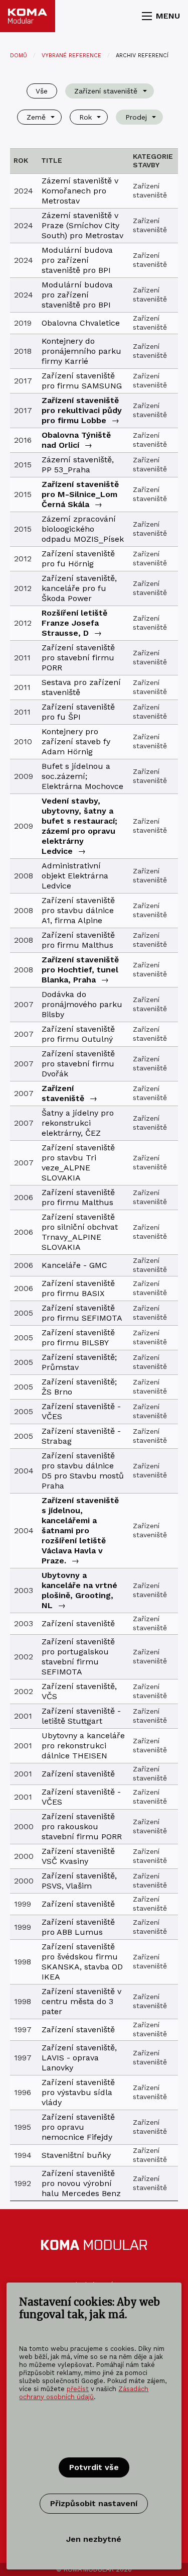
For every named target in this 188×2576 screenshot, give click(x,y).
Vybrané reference (71, 56)
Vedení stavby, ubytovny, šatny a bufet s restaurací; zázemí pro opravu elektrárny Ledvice (79, 826)
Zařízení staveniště (63, 1093)
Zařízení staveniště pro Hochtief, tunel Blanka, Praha (80, 970)
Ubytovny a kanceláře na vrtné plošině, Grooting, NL (79, 1590)
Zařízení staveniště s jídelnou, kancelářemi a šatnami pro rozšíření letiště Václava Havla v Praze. (80, 1530)
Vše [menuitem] (42, 91)
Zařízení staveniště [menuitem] (106, 91)
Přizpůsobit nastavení (94, 2503)
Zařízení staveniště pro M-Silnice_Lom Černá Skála (80, 494)
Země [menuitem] (36, 117)
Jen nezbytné (94, 2539)
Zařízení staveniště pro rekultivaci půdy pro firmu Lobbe (82, 410)
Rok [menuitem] (85, 117)
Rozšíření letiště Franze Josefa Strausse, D (74, 623)
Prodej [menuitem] (136, 117)
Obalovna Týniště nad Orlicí (76, 440)
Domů (19, 56)
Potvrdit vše (94, 2467)
